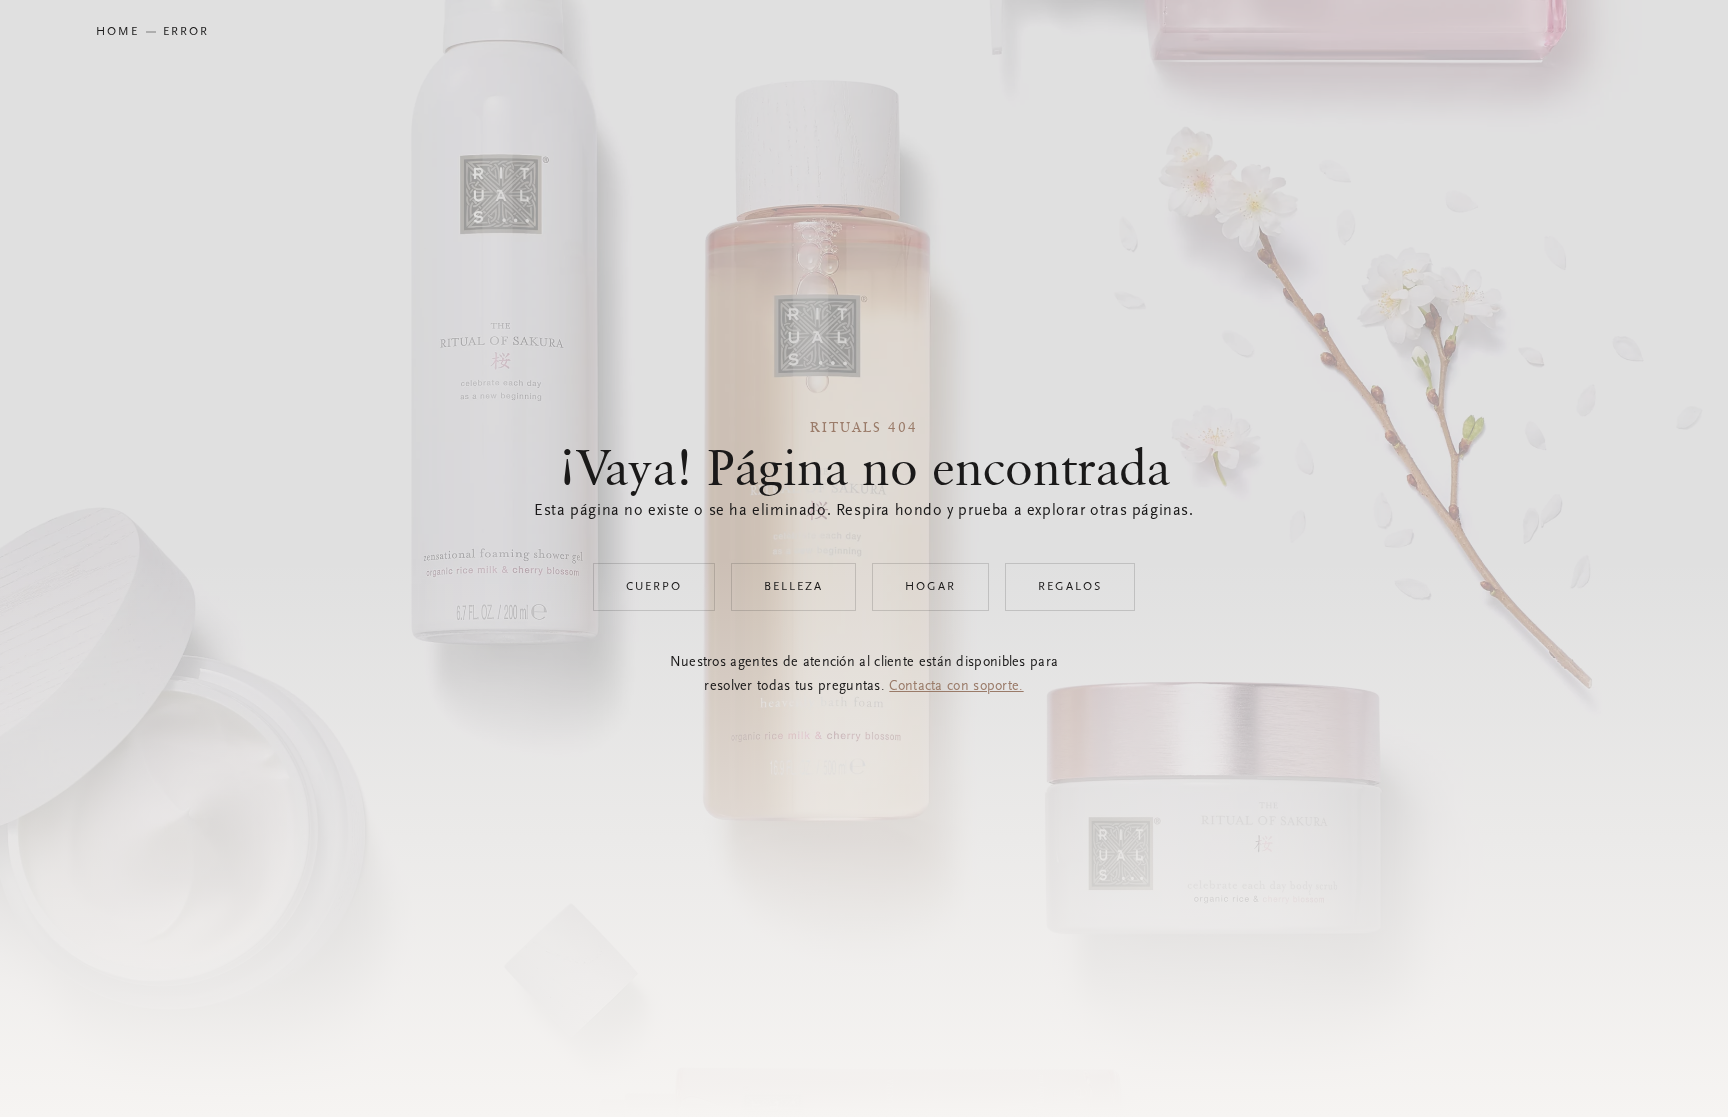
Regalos (1070, 587)
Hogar (930, 587)
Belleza (793, 587)
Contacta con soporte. (956, 687)
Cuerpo (654, 587)
